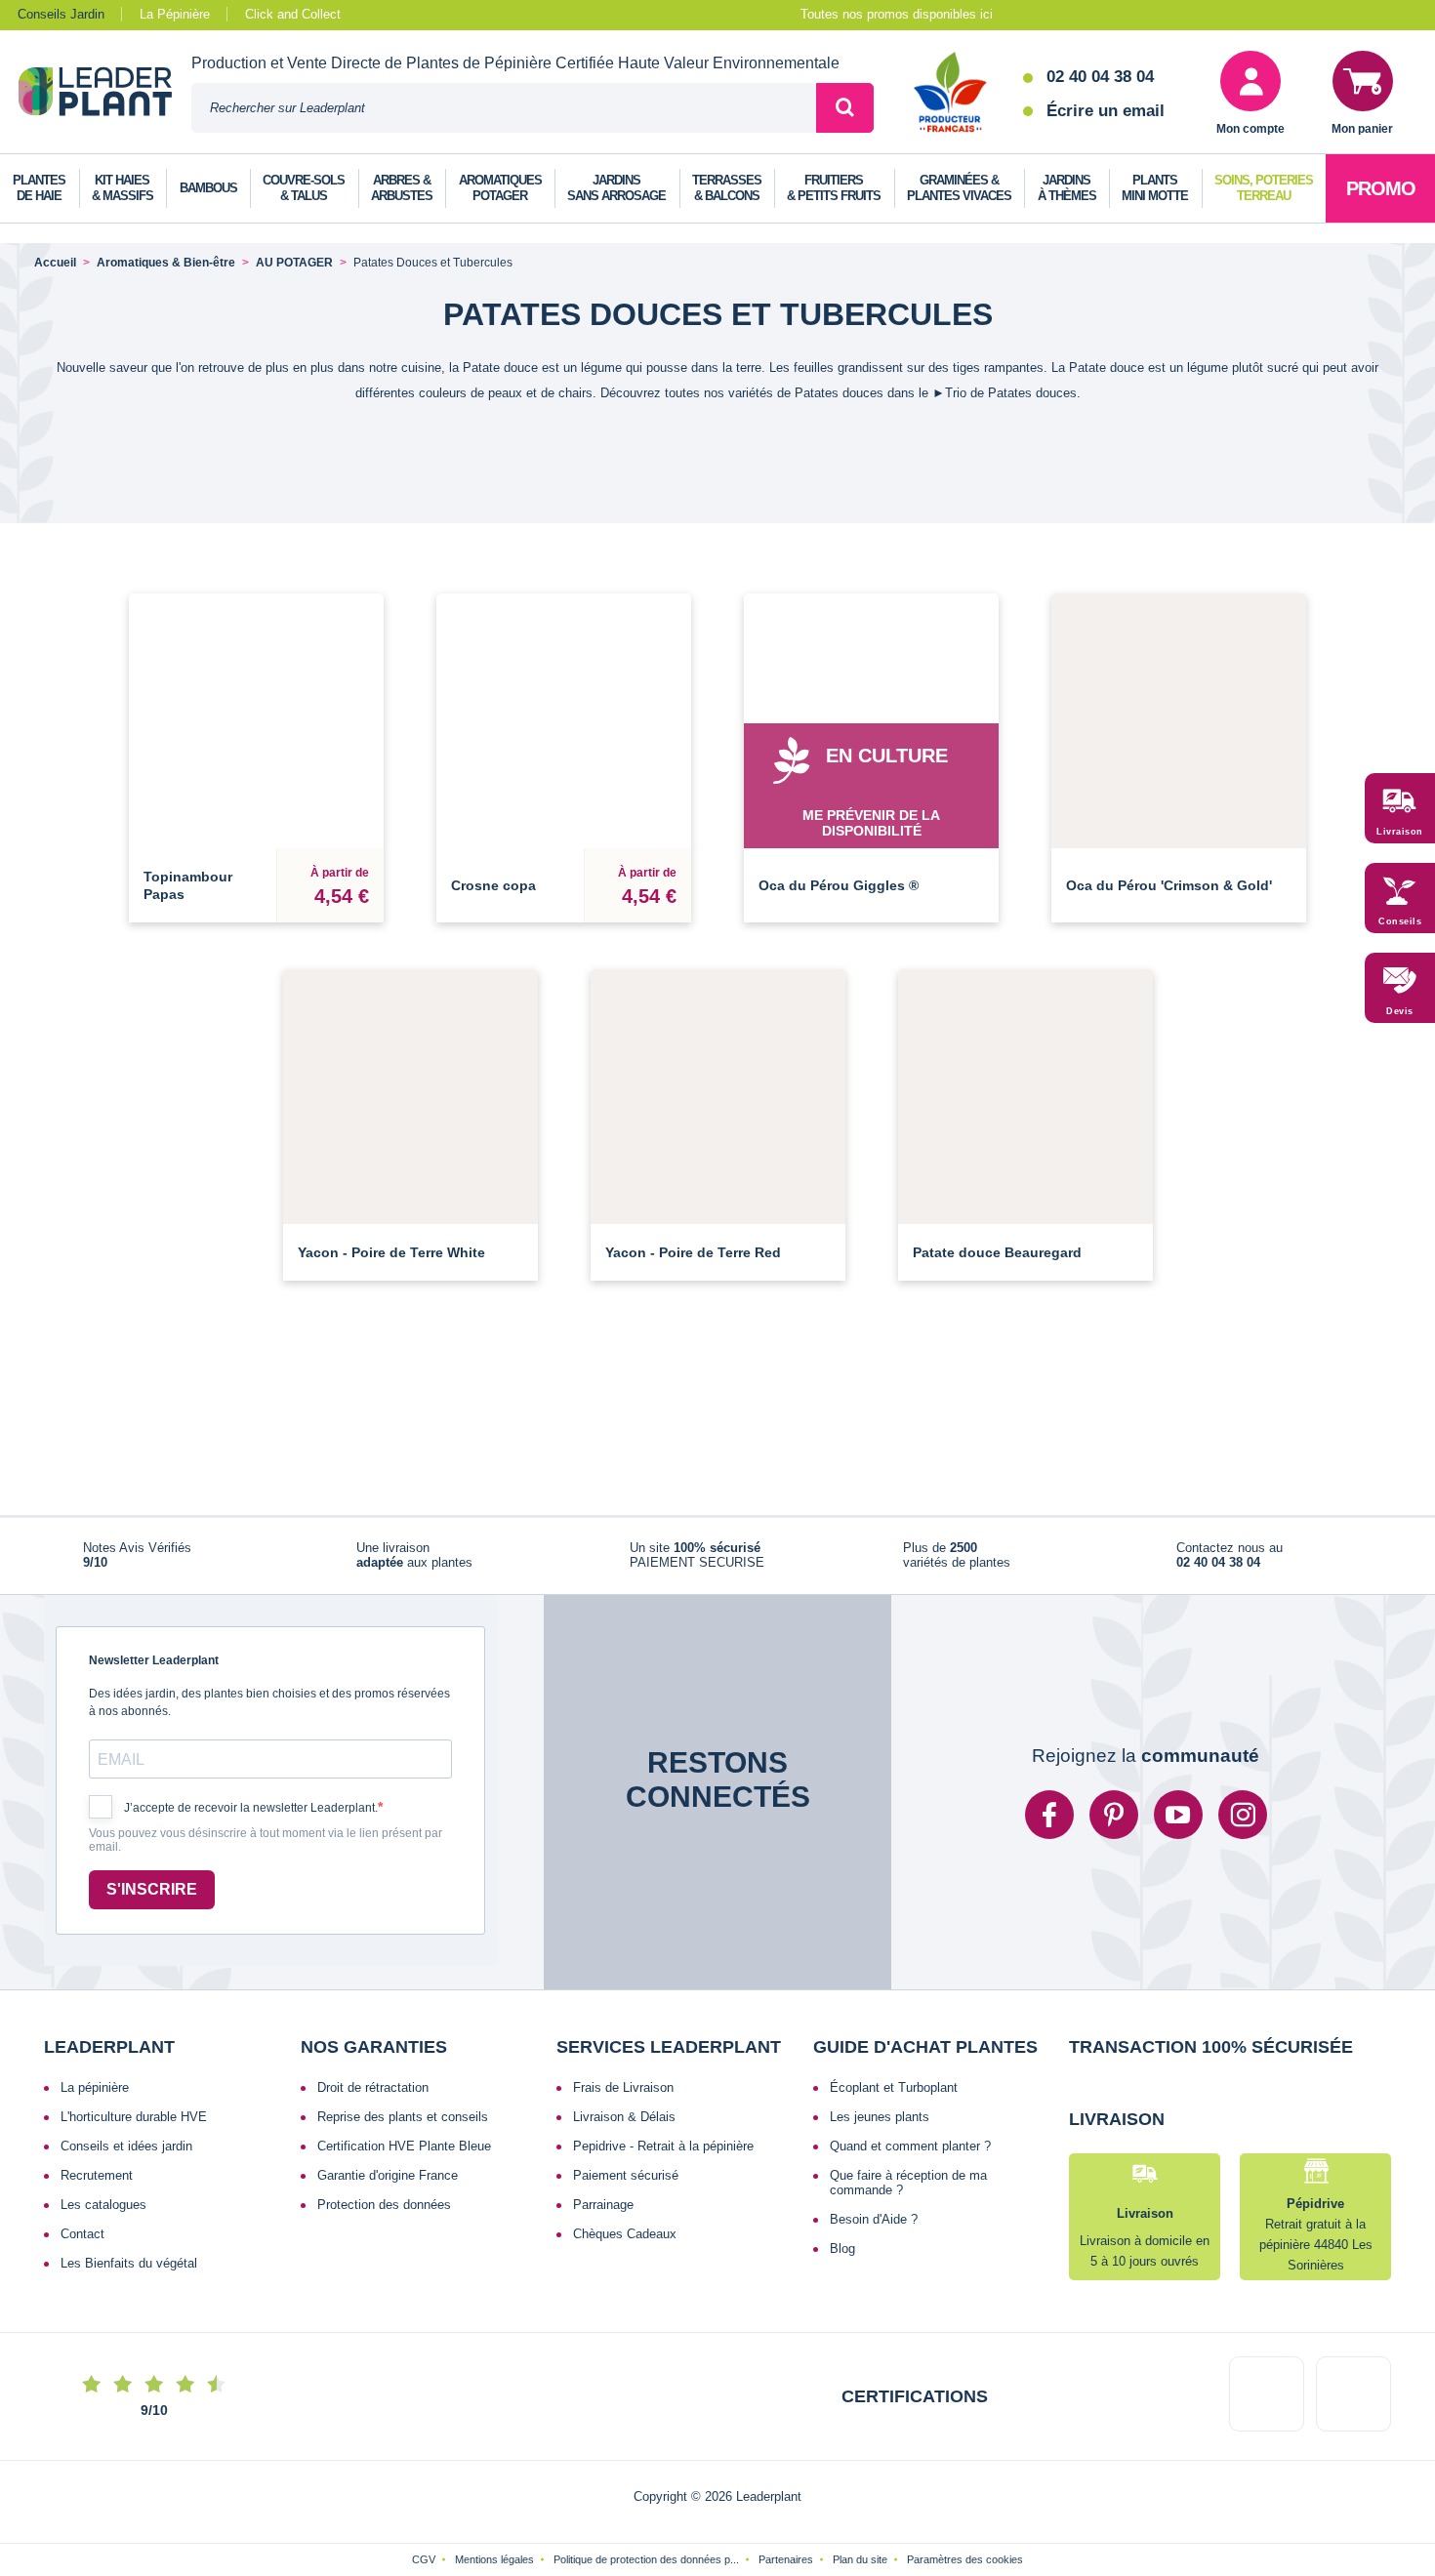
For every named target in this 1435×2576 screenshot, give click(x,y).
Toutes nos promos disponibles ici (897, 14)
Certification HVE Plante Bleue (404, 2146)
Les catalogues (103, 2205)
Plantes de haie (39, 188)
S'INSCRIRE (152, 1889)
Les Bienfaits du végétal (129, 2263)
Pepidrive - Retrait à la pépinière (663, 2146)
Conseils (1400, 921)
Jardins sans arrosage (616, 188)
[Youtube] (1178, 1815)
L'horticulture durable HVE (134, 2117)
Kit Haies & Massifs (123, 188)
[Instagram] (1243, 1815)
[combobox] (504, 108)
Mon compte (1250, 129)
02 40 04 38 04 (1100, 77)
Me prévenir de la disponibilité (871, 823)
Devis (1400, 1011)
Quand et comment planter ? (910, 2146)
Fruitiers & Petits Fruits (834, 188)
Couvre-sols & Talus (304, 188)
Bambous (208, 188)
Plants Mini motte (1155, 188)
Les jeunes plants (880, 2117)
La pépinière (95, 2087)
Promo (1381, 188)
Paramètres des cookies (965, 2559)
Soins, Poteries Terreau (1264, 188)
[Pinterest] (1114, 1815)
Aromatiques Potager (500, 188)
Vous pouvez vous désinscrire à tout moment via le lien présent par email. (266, 1840)
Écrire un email (1106, 111)
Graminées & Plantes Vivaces (959, 188)
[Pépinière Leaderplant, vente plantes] (105, 94)
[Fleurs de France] (950, 94)
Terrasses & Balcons (727, 188)
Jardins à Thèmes (1067, 188)
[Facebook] (1049, 1815)
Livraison (1400, 832)
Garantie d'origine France (388, 2175)
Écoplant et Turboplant (894, 2087)
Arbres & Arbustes (402, 188)
